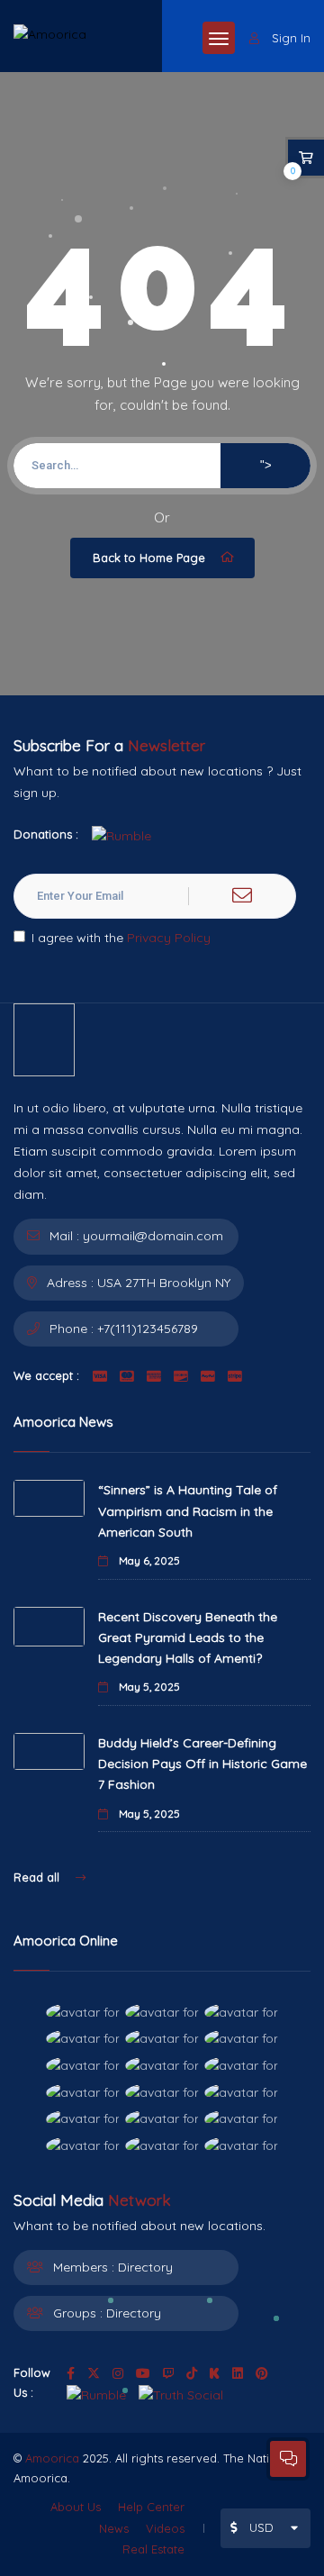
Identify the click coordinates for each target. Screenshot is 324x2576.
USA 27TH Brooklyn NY (164, 1283)
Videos (165, 2528)
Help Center (151, 2507)
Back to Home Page (149, 558)
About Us (76, 2507)
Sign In (291, 38)
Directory (145, 2267)
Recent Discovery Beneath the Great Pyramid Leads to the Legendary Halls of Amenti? (188, 1637)
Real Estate (153, 2549)
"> (266, 465)
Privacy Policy (169, 938)
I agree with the (121, 938)
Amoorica (52, 2458)
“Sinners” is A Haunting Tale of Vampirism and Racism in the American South (188, 1510)
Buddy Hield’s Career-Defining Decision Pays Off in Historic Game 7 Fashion (202, 1764)
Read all (38, 1877)
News (114, 2528)
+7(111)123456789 (148, 1329)
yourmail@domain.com (153, 1236)
